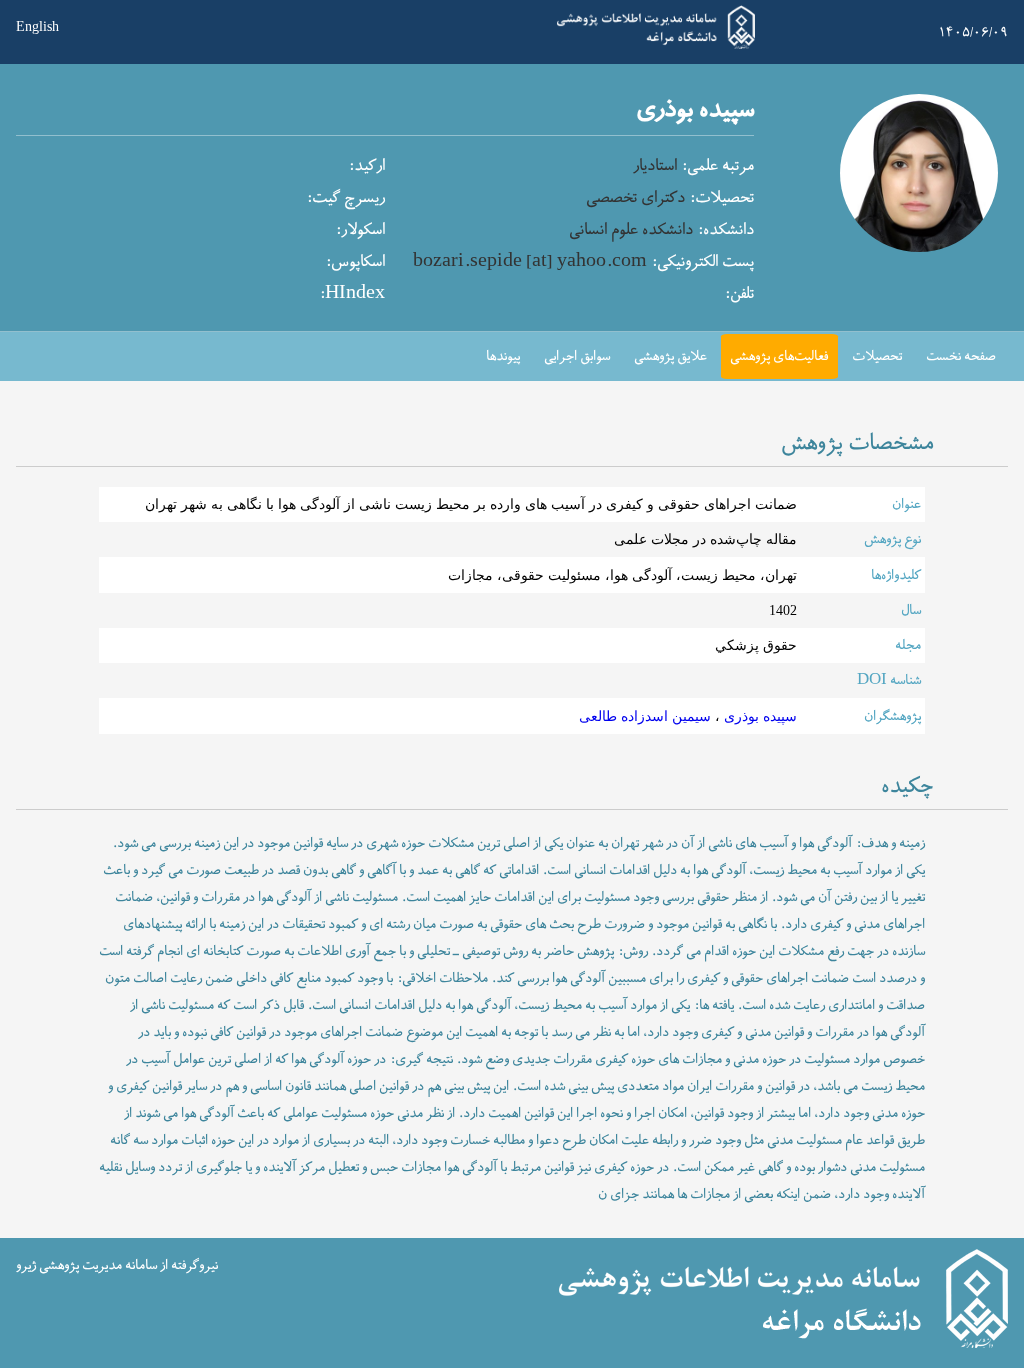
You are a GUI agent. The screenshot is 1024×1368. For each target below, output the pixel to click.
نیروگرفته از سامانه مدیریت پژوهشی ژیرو (117, 1264)
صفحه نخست (961, 356)
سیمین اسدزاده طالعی (645, 716)
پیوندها (503, 356)
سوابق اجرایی (577, 356)
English (37, 26)
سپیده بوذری (758, 716)
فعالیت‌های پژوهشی (779, 356)
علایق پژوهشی (670, 356)
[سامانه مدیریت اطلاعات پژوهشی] (656, 46)
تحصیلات (877, 356)
